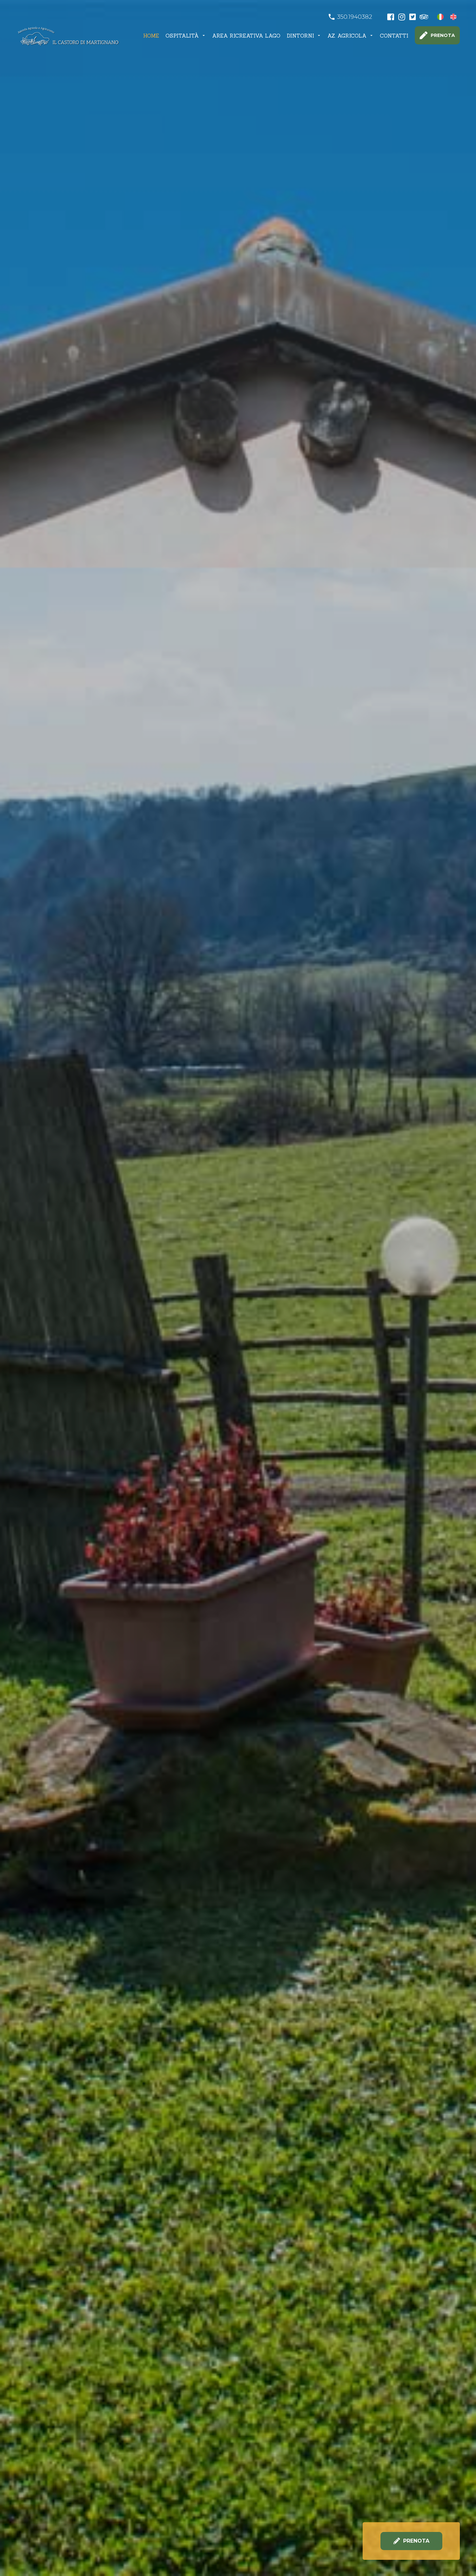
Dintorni (300, 36)
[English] (453, 17)
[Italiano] (440, 17)
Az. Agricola (347, 36)
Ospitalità (182, 36)
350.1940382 (355, 17)
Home (151, 36)
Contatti (394, 36)
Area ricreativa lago (246, 36)
